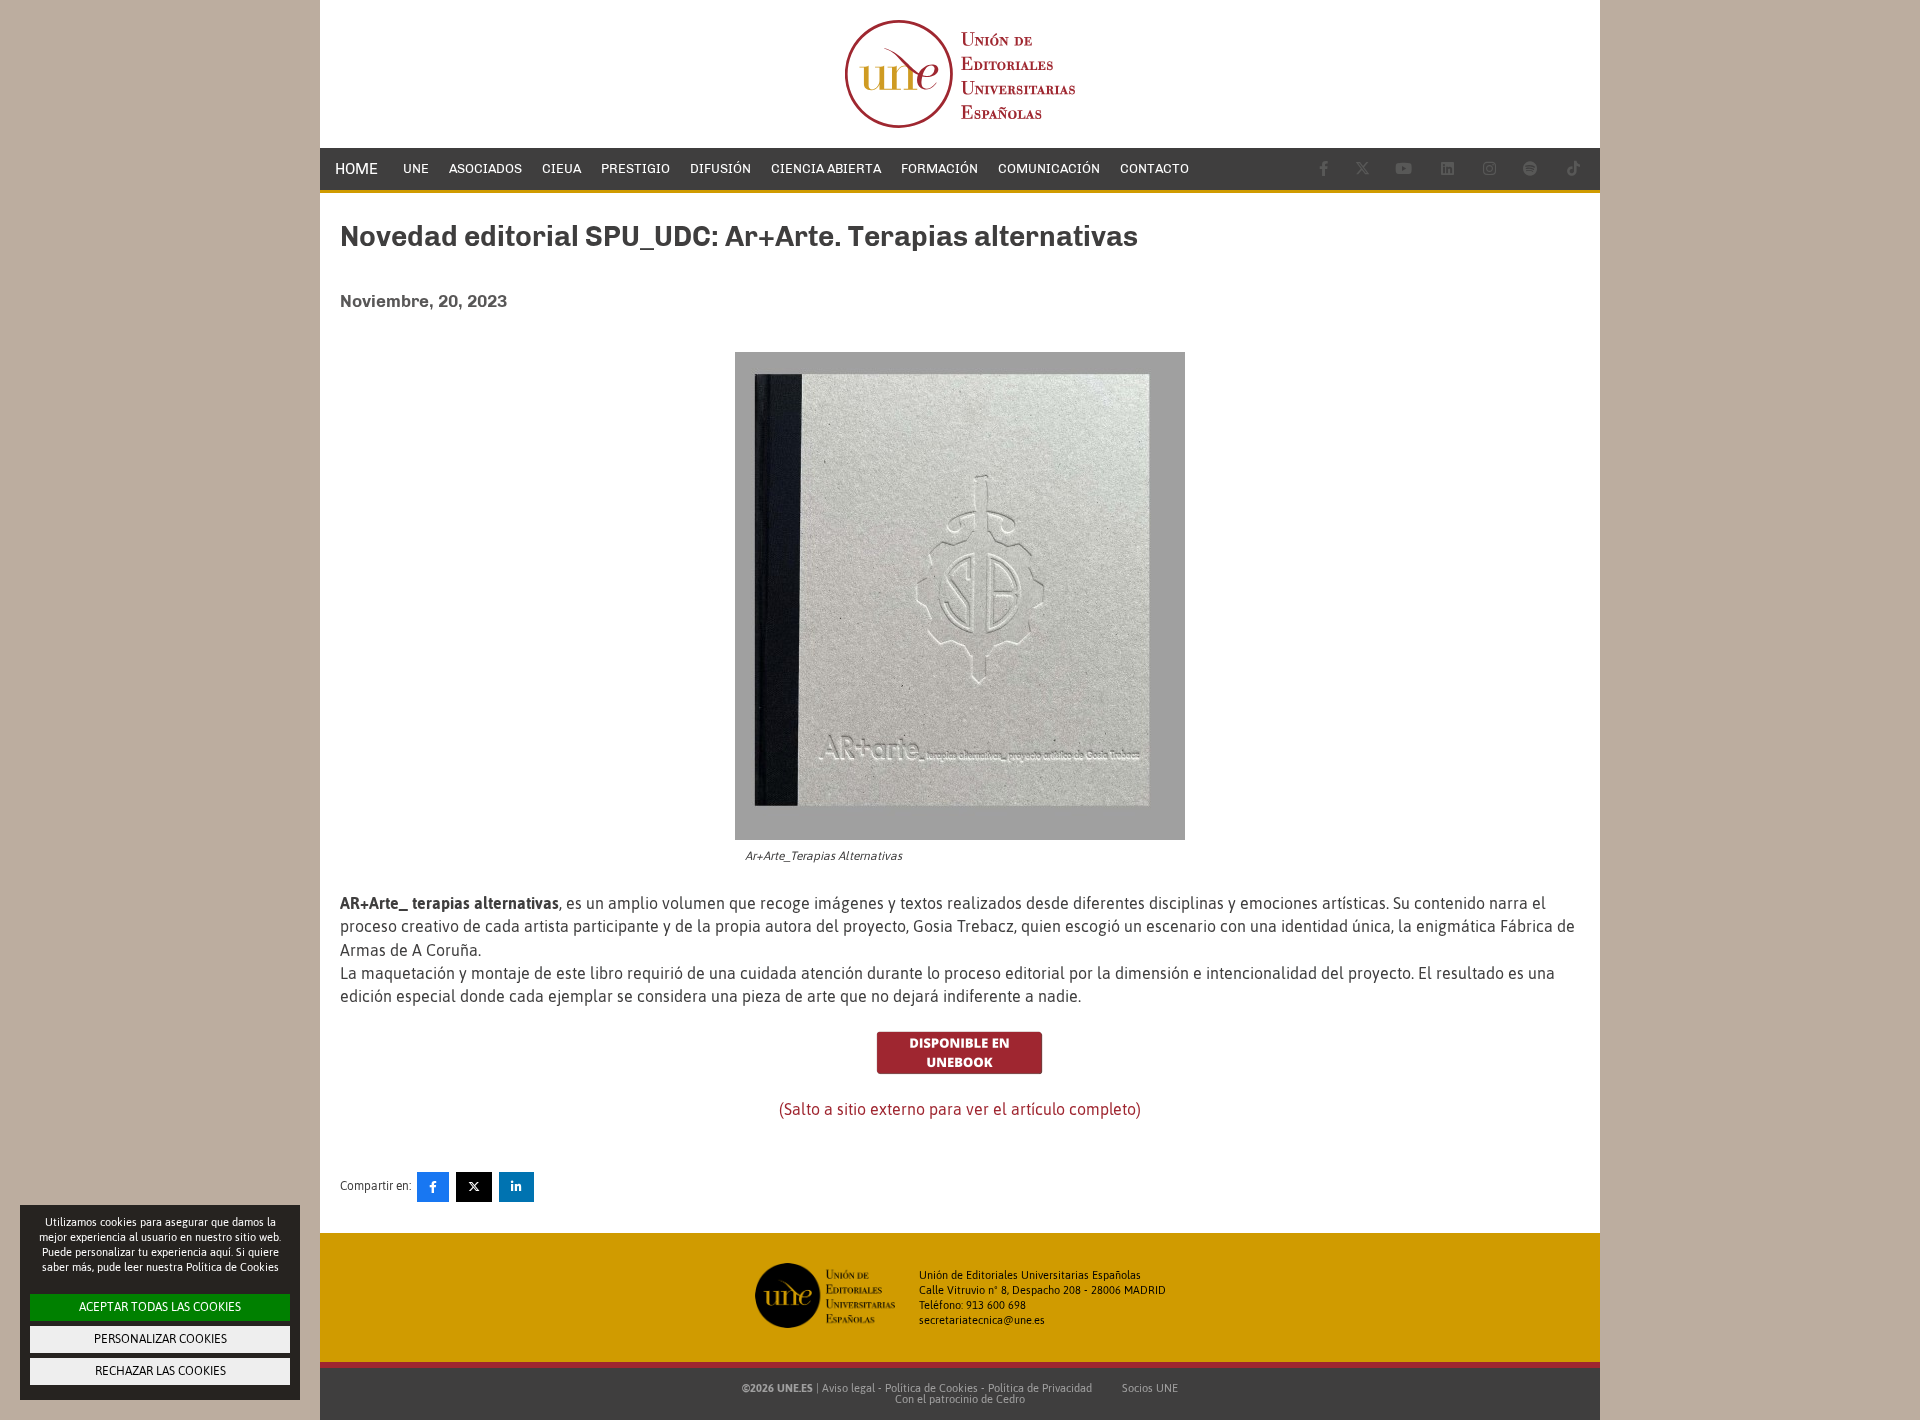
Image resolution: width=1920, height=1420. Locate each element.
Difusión (720, 168)
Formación (939, 168)
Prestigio (635, 168)
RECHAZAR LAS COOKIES (160, 1371)
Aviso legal (848, 1388)
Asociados (485, 168)
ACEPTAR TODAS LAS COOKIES (160, 1307)
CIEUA (561, 168)
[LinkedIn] (516, 1187)
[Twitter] (474, 1187)
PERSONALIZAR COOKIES (160, 1339)
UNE (416, 168)
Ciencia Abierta (826, 168)
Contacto (1154, 168)
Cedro (1010, 1399)
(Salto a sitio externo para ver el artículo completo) (960, 1109)
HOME (356, 169)
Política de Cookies (931, 1388)
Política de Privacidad (1040, 1388)
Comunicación (1049, 168)
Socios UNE (1147, 1388)
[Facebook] (433, 1187)
